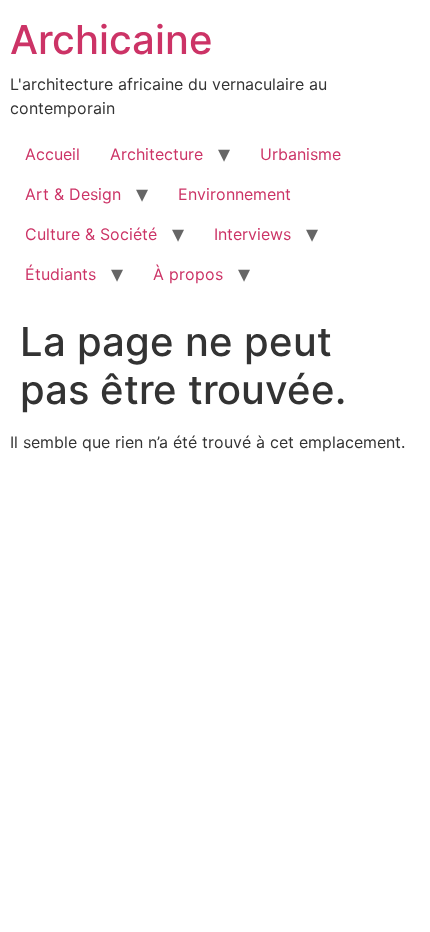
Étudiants (60, 274)
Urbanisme (300, 154)
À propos (188, 274)
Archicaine (111, 39)
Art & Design (73, 194)
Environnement (234, 194)
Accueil (52, 154)
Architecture (156, 154)
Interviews (252, 234)
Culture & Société (91, 234)
